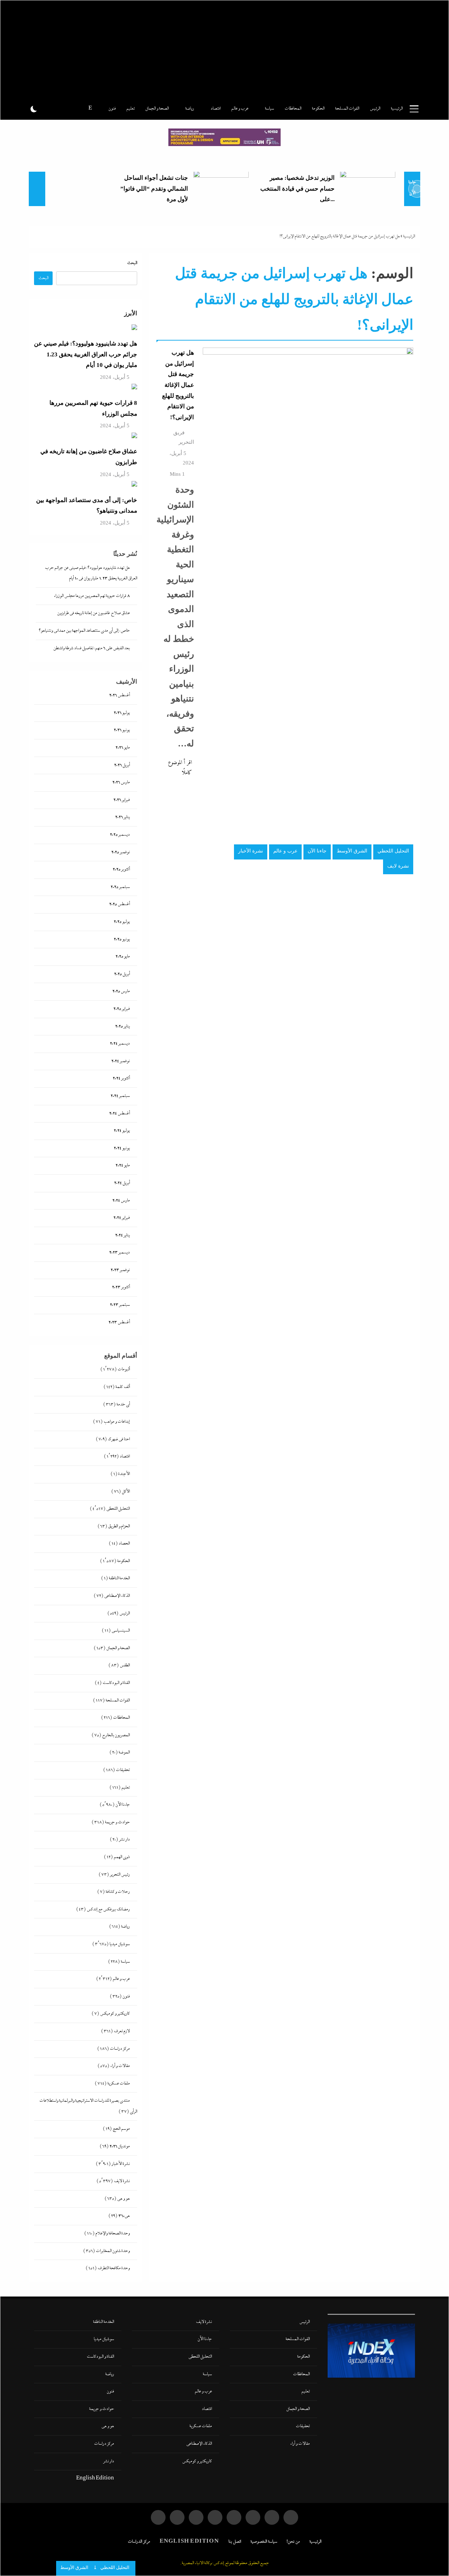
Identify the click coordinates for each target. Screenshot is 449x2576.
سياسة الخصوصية (264, 2542)
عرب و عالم (240, 109)
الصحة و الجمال (157, 109)
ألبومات (124, 1369)
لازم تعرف (122, 2031)
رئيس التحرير (120, 1875)
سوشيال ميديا (120, 1944)
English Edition (95, 2479)
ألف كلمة (123, 1387)
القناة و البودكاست (116, 1683)
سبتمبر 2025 (120, 887)
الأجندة (124, 1474)
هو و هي (123, 2199)
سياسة (269, 109)
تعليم (130, 109)
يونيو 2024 (122, 1148)
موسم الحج (121, 2129)
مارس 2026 (121, 782)
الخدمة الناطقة (119, 1578)
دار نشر (124, 1840)
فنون (112, 109)
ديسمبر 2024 (120, 1044)
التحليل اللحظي (393, 851)
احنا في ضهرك (119, 1439)
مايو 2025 (123, 957)
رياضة (190, 109)
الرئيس (375, 109)
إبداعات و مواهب (117, 1422)
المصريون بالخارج (116, 1735)
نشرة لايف (398, 866)
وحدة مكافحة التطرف (114, 2268)
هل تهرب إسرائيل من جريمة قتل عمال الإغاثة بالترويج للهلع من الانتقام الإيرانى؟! (178, 385)
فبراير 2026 (122, 800)
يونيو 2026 (122, 730)
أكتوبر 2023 (121, 1287)
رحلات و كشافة (118, 1892)
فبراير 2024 (122, 1218)
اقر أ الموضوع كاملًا (180, 768)
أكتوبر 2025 (121, 869)
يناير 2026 (122, 817)
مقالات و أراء (120, 2066)
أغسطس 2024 (119, 1114)
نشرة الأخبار (251, 851)
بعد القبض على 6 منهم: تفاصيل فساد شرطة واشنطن (92, 648)
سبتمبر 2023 (120, 1305)
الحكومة (318, 109)
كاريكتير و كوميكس (115, 2014)
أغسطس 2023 (119, 1322)
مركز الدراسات (139, 2542)
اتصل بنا (235, 2542)
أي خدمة (123, 1405)
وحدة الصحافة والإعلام (113, 2234)
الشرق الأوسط (352, 851)
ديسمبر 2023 (119, 1253)
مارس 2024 (121, 1201)
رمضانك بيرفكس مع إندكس (108, 1909)
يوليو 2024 (122, 1131)
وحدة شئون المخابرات (113, 2251)
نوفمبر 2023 (120, 1270)
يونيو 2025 (122, 939)
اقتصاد (216, 109)
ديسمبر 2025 (120, 835)
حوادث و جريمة (117, 1822)
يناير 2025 (122, 1026)
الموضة (124, 1753)
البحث (132, 263)
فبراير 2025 (122, 1009)
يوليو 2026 (122, 713)
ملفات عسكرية (119, 2084)
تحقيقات (123, 1770)
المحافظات (293, 109)
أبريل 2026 (122, 765)
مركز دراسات (120, 2049)
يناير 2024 (122, 1235)
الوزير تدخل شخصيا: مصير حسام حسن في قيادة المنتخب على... (297, 189)
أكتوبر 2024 (121, 1078)
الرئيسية (397, 109)
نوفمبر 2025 (120, 852)
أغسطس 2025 (119, 904)
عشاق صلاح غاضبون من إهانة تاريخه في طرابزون (93, 613)
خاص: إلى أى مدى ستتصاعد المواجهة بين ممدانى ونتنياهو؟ (84, 631)
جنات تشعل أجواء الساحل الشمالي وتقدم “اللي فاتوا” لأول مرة (154, 189)
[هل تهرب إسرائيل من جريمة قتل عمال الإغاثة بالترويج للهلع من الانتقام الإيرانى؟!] (308, 611)
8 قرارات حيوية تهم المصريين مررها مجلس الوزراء (92, 596)
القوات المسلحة (347, 109)
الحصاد (124, 1544)
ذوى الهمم (122, 1857)
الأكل (126, 1492)
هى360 (124, 2216)
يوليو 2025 (122, 922)
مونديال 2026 (120, 2146)
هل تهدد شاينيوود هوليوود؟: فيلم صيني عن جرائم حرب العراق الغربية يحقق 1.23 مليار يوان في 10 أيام (86, 354)
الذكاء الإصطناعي (117, 1596)
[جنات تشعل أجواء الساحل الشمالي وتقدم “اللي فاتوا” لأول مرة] (221, 189)
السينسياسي (121, 1631)
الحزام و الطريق (119, 1526)
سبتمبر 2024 (120, 1096)
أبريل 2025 (122, 974)
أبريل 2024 (122, 1183)
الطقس (125, 1665)
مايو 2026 (123, 748)
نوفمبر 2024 (120, 1061)
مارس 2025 (121, 991)
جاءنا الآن (317, 851)
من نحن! (293, 2542)
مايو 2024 (123, 1165)
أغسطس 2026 (119, 695)
